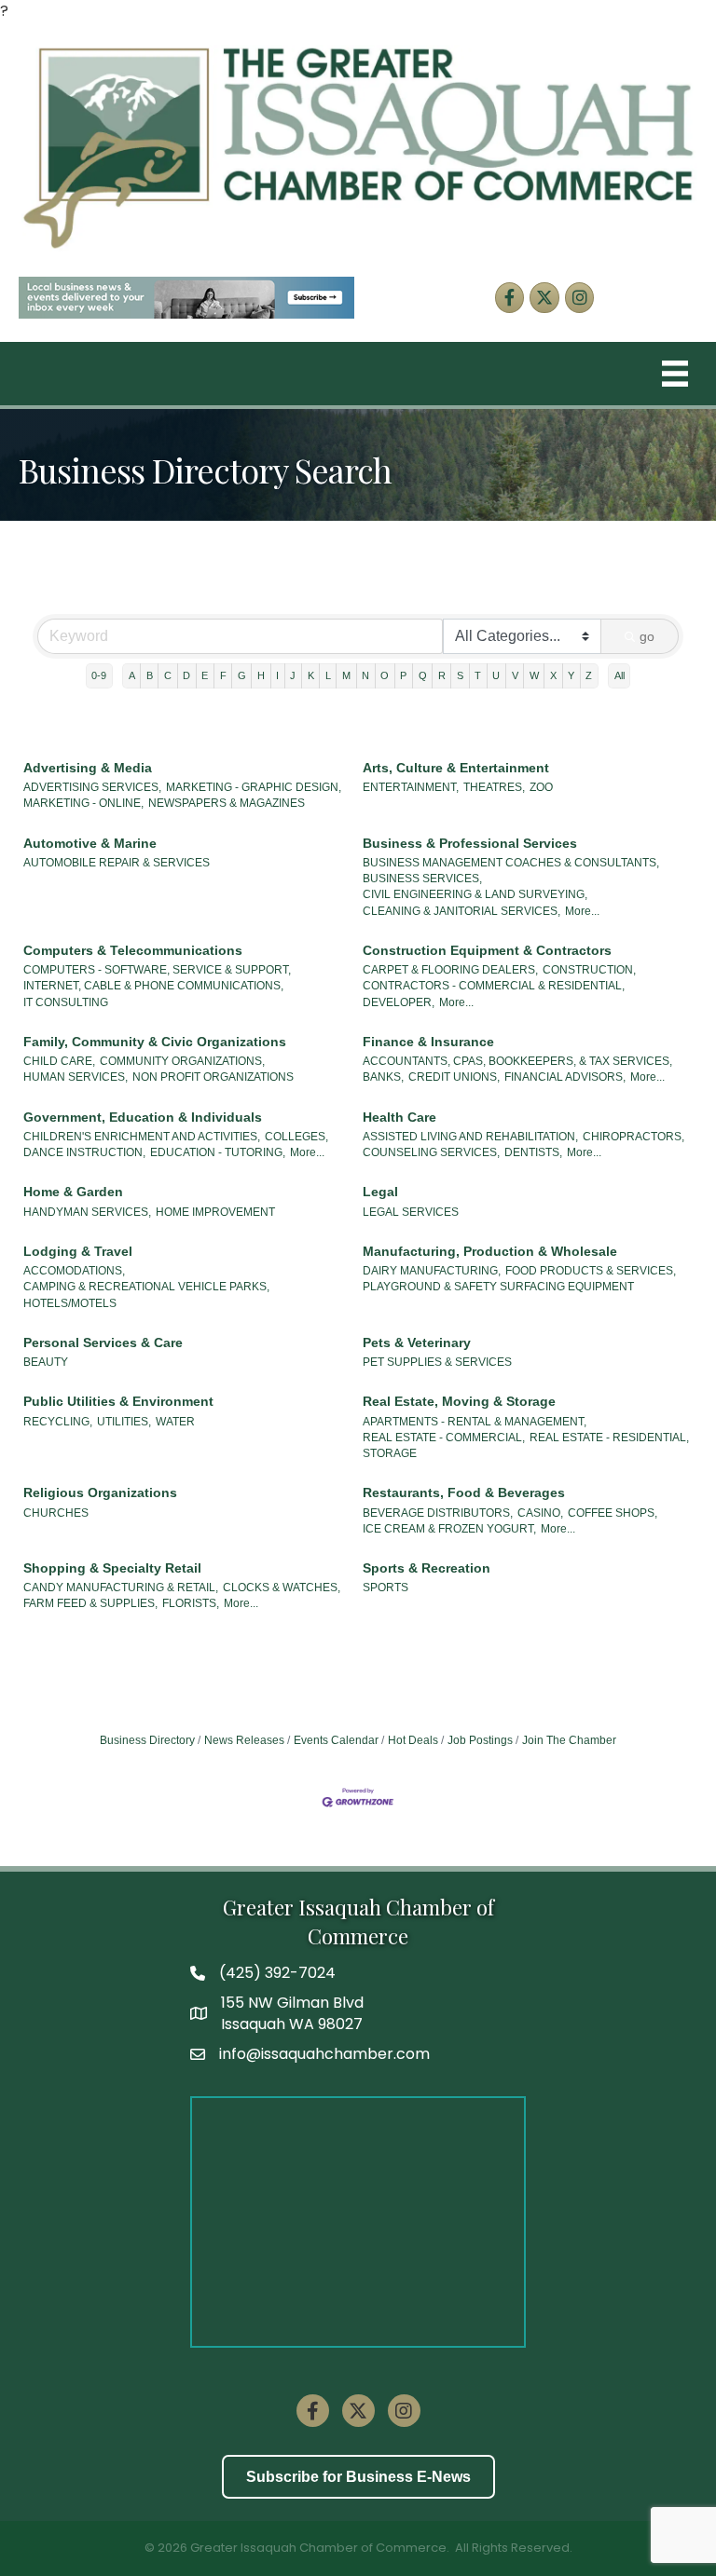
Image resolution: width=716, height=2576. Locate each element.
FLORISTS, (191, 1603)
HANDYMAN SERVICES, (87, 1212)
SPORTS (386, 1588)
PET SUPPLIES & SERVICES (437, 1362)
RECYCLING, (58, 1422)
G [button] (242, 675)
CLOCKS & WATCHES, (282, 1588)
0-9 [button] (99, 675)
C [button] (168, 675)
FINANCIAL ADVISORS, (565, 1077)
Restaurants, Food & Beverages (464, 1492)
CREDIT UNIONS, (454, 1077)
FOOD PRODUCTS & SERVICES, (591, 1271)
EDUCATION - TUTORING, (218, 1152)
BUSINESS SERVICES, (422, 879)
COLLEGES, (296, 1137)
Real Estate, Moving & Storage (459, 1401)
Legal (380, 1192)
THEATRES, (494, 787)
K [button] (311, 675)
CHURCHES (56, 1513)
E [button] (205, 675)
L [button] (328, 675)
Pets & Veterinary (417, 1343)
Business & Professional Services (470, 843)
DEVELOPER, (399, 1002)
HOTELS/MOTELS (70, 1303)
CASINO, (540, 1513)
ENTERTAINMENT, (411, 787)
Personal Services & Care (103, 1343)
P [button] (403, 675)
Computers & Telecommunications (133, 950)
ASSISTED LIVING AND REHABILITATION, (470, 1137)
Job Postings (480, 1740)
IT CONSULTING (66, 1002)
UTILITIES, (124, 1422)
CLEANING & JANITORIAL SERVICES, (461, 911)
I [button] (277, 675)
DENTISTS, (533, 1152)
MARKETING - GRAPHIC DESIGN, (254, 787)
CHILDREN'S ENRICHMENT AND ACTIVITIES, (142, 1137)
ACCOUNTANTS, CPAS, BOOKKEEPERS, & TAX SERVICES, (517, 1061)
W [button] (534, 675)
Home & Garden (73, 1192)
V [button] (515, 675)
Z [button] (589, 675)
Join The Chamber (569, 1740)
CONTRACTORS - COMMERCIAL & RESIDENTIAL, (494, 986)
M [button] (346, 675)
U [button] (496, 675)
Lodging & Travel (78, 1251)
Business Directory (147, 1740)
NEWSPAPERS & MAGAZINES (227, 803)
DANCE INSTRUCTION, (84, 1152)
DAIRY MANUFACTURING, (432, 1271)
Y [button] (571, 675)
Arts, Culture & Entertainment (456, 768)
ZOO (541, 787)
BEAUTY (46, 1362)
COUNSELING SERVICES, (431, 1152)
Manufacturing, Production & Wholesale (490, 1251)
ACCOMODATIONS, (74, 1271)
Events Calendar (336, 1740)
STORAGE (390, 1453)
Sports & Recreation (427, 1568)
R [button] (442, 675)
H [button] (261, 675)
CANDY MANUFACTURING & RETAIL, (121, 1588)
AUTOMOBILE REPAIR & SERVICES (117, 863)
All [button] (620, 675)
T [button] (478, 675)
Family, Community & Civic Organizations (155, 1042)
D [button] (186, 675)
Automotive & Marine (90, 843)
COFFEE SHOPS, (613, 1513)
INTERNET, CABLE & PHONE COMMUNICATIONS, (153, 986)
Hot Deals (413, 1740)
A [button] (132, 675)
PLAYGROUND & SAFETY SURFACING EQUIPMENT (498, 1287)
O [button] (385, 675)
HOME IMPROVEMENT (215, 1212)
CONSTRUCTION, (589, 970)
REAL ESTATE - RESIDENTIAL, (609, 1438)
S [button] (460, 675)
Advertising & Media (88, 768)
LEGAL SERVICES (411, 1212)
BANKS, (383, 1077)
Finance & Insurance (428, 1042)
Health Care (399, 1117)
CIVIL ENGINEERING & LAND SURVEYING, (475, 894)
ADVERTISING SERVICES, (92, 787)
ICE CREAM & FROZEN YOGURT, (449, 1529)
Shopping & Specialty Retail (112, 1568)
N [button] (365, 675)
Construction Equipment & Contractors (487, 950)
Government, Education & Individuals (143, 1117)
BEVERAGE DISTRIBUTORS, (438, 1513)
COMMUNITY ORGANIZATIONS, (182, 1061)
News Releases (244, 1740)
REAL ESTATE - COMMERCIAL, (444, 1438)
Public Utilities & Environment (118, 1401)
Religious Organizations (100, 1492)
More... (582, 911)
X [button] (553, 675)
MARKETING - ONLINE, (83, 803)
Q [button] (423, 675)
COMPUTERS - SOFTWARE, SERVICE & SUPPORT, (157, 970)
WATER (175, 1422)
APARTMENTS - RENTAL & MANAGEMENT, (475, 1422)
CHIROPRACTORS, (633, 1137)
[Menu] (675, 374)
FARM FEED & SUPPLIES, (90, 1603)
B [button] (150, 675)
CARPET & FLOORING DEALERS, (450, 970)
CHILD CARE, (59, 1061)
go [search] (647, 636)
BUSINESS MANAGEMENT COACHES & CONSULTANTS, (511, 863)
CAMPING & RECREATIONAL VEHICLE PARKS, (146, 1287)
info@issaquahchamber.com (324, 2054)
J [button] (293, 675)
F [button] (223, 675)
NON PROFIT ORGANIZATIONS (213, 1077)
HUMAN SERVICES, (76, 1077)
